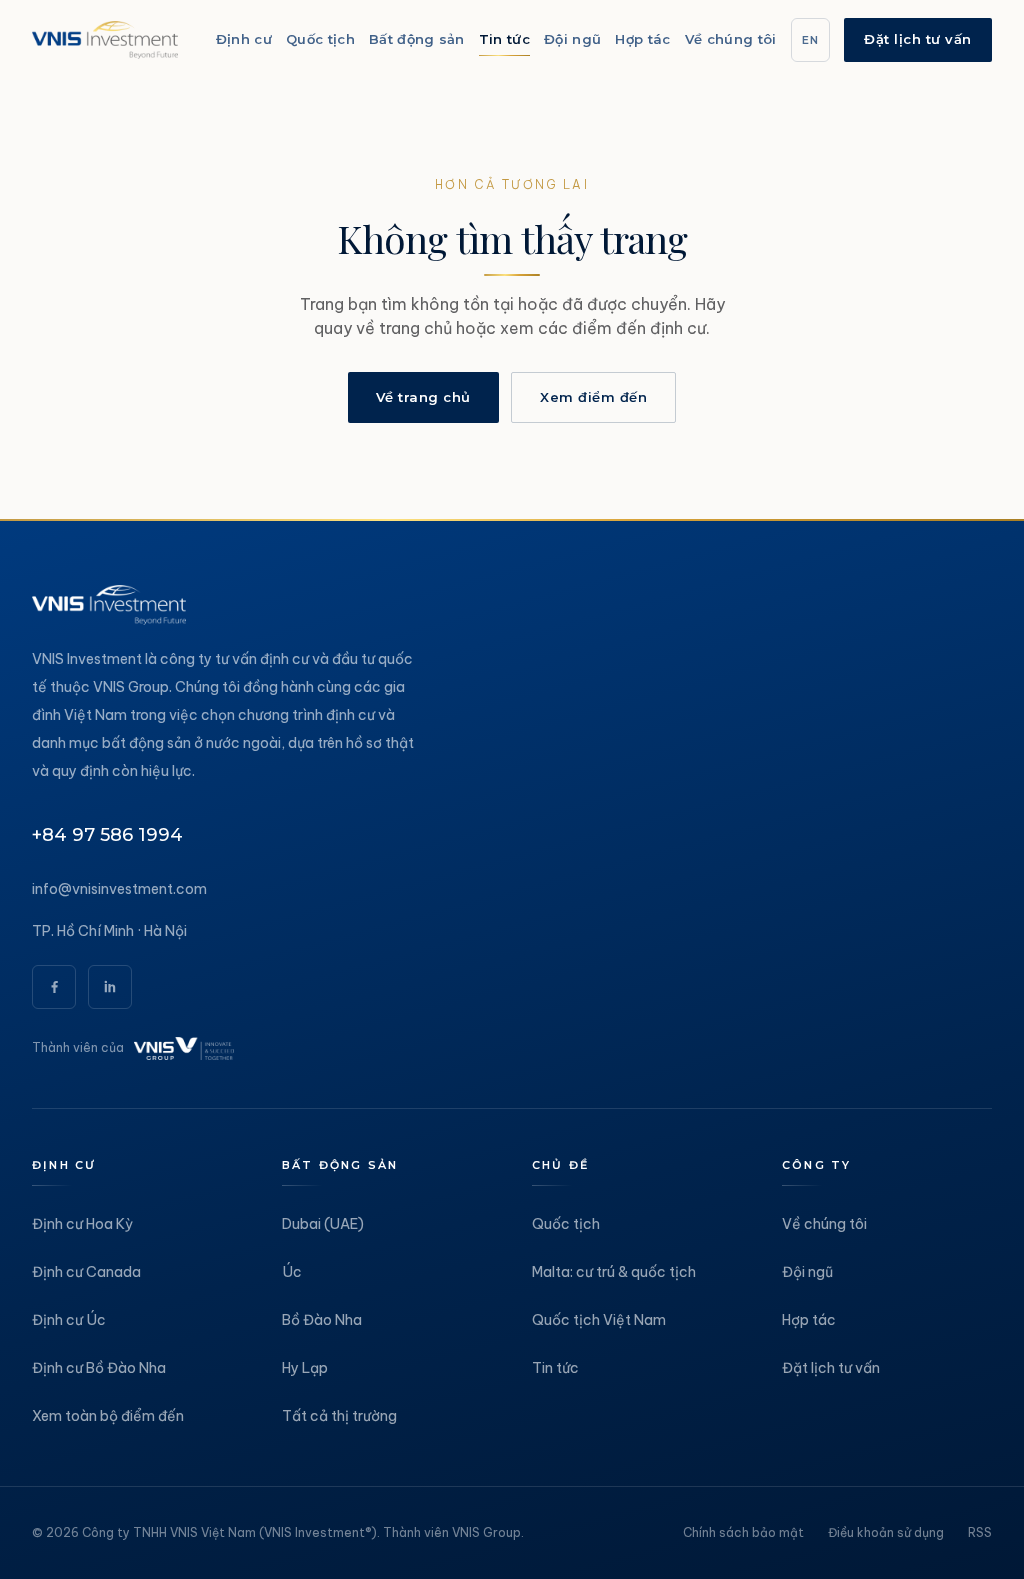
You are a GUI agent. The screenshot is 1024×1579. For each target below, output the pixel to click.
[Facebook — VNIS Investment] (54, 987)
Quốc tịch (566, 1224)
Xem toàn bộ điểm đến (108, 1416)
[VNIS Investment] (105, 40)
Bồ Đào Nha (322, 1320)
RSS (980, 1532)
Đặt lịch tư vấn (918, 39)
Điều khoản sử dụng (886, 1532)
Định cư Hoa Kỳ (82, 1224)
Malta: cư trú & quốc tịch (614, 1272)
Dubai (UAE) (323, 1224)
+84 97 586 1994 (107, 835)
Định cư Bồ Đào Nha (99, 1368)
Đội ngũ (807, 1272)
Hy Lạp (305, 1368)
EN (811, 40)
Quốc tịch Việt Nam (599, 1320)
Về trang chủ (423, 397)
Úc (292, 1272)
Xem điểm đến (593, 397)
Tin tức (555, 1368)
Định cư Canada (86, 1272)
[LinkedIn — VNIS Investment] (110, 987)
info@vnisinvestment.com (119, 889)
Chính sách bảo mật (743, 1532)
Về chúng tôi (824, 1224)
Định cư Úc (69, 1320)
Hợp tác (809, 1320)
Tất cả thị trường (339, 1416)
